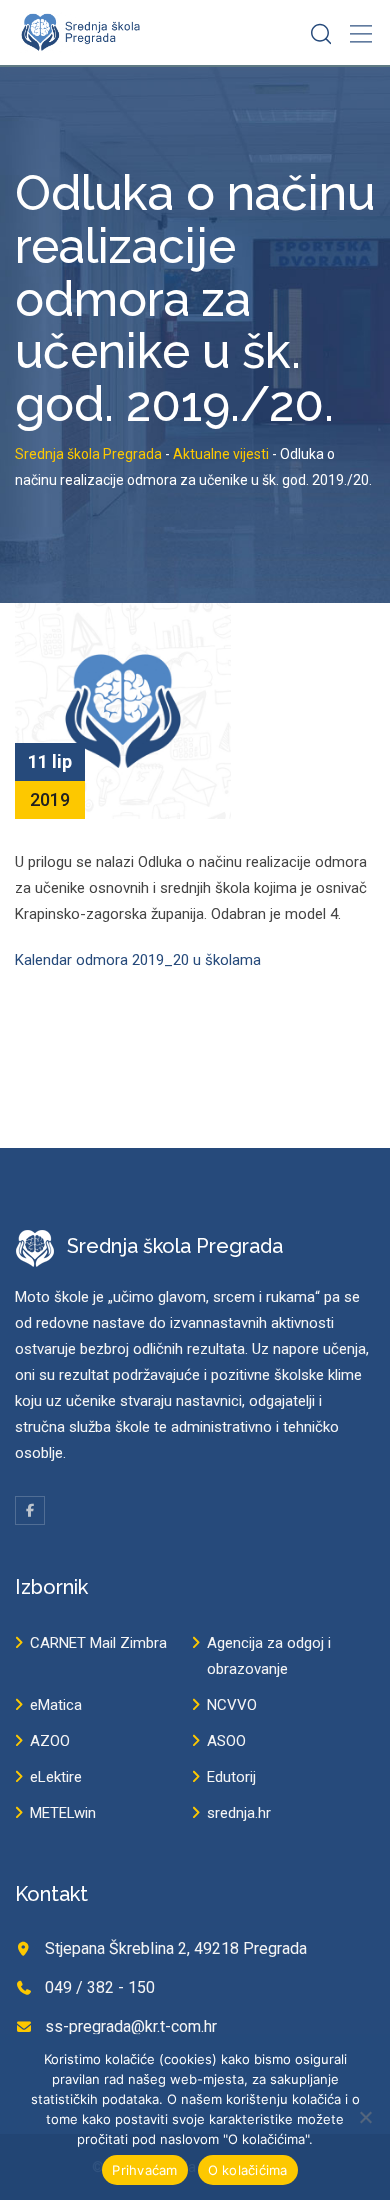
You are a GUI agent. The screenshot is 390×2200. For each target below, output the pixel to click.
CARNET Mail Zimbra (98, 1643)
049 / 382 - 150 (100, 1987)
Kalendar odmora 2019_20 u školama (138, 960)
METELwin (63, 1813)
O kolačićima (248, 2170)
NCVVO (232, 1705)
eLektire (56, 1777)
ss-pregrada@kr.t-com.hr (131, 2026)
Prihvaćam (144, 2170)
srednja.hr (239, 1813)
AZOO (50, 1741)
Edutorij (231, 1777)
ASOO (226, 1741)
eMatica (56, 1705)
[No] (365, 2117)
